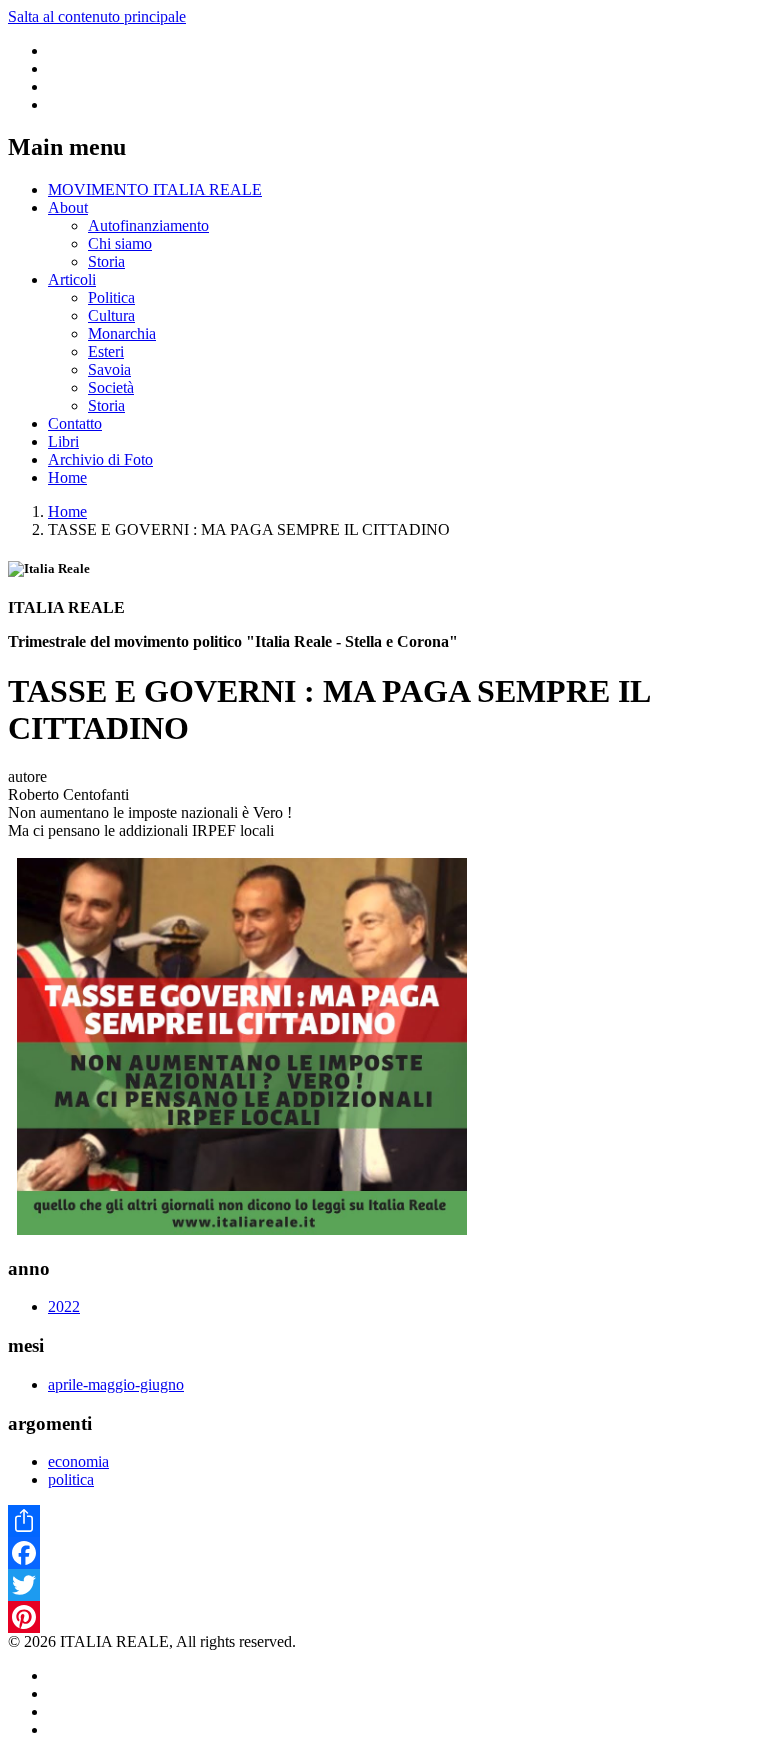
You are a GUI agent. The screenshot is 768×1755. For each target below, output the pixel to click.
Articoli (72, 279)
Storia (106, 261)
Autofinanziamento (148, 225)
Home (67, 477)
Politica (111, 297)
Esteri (106, 351)
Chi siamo (120, 243)
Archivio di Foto (100, 459)
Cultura (111, 315)
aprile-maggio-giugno (116, 1384)
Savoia (109, 369)
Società (111, 387)
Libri (63, 441)
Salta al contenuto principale (97, 16)
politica (71, 1479)
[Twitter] (384, 1585)
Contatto (75, 423)
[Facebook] (384, 1553)
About (68, 207)
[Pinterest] (384, 1617)
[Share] (384, 1521)
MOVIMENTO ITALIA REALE (155, 189)
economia (78, 1461)
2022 (64, 1306)
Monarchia (122, 333)
